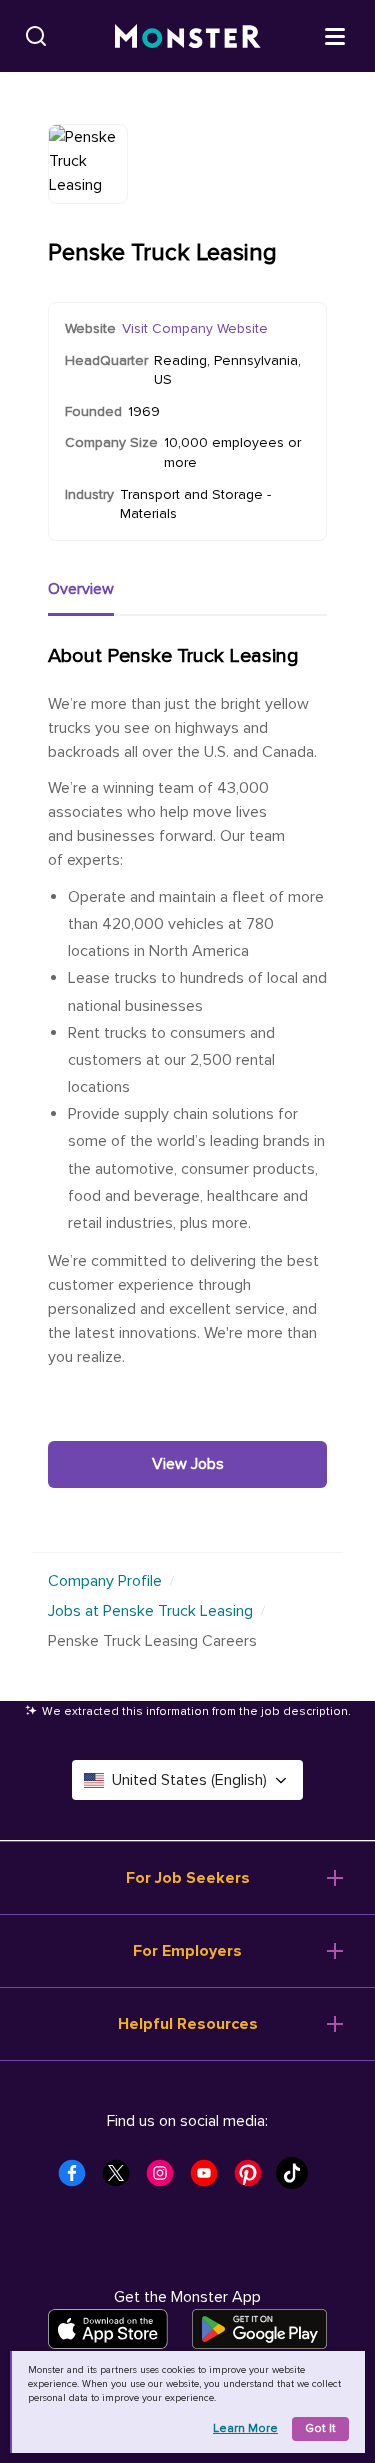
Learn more (245, 2428)
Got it (320, 2428)
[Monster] (188, 36)
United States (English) (189, 1780)
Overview (81, 589)
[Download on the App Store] (108, 2329)
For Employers (187, 1951)
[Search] (36, 36)
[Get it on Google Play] (259, 2329)
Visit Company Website (195, 328)
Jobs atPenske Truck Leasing (150, 1611)
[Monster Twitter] (122, 2179)
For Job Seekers (188, 1878)
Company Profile (105, 1581)
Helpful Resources (188, 2024)
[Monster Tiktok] (298, 2179)
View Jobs (188, 1464)
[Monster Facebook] (78, 2179)
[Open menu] (335, 35)
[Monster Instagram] (166, 2179)
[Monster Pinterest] (254, 2179)
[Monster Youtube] (210, 2179)
